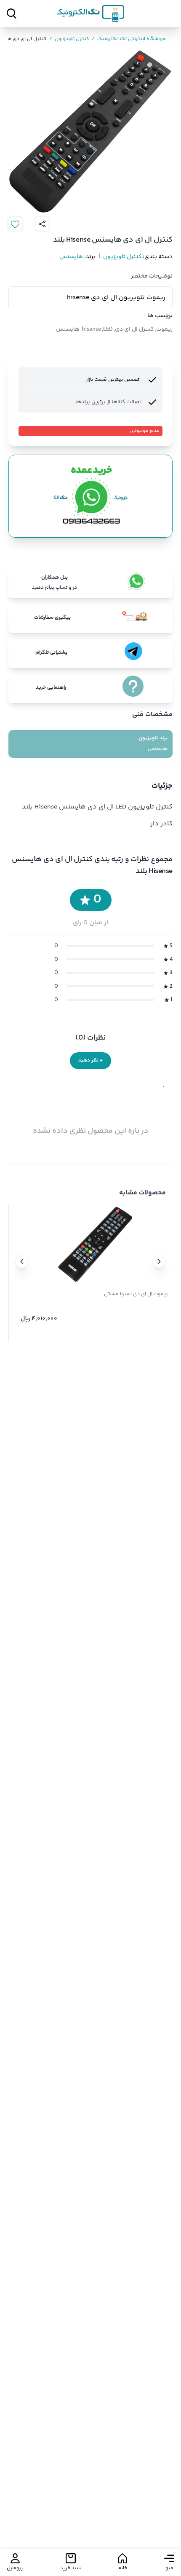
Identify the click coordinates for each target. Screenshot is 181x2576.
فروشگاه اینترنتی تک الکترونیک (129, 39)
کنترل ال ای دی (134, 329)
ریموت (164, 329)
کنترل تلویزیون (69, 39)
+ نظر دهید (90, 1060)
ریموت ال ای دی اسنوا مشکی (136, 1294)
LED (108, 329)
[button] (159, 1261)
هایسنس (71, 257)
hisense (91, 329)
